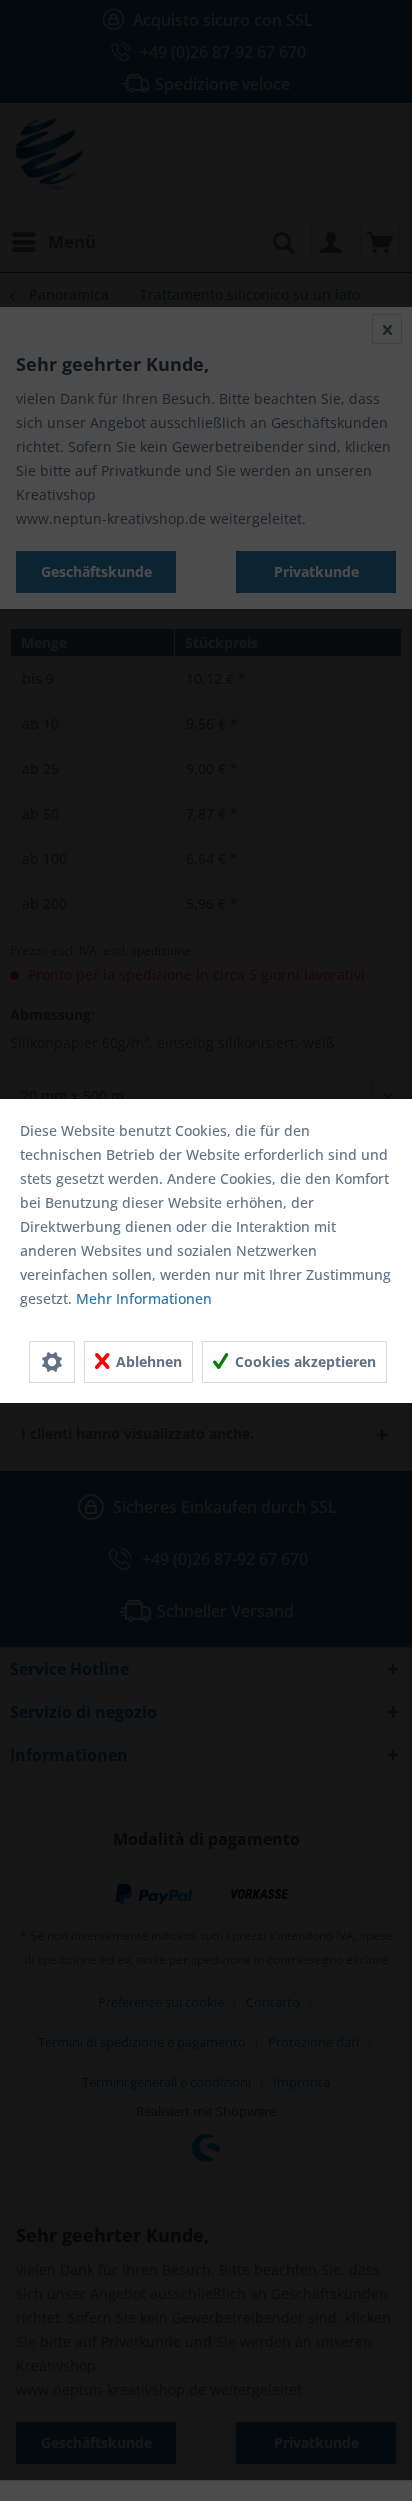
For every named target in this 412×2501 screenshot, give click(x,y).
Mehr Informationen (144, 1298)
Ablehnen (147, 1361)
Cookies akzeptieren (303, 1361)
